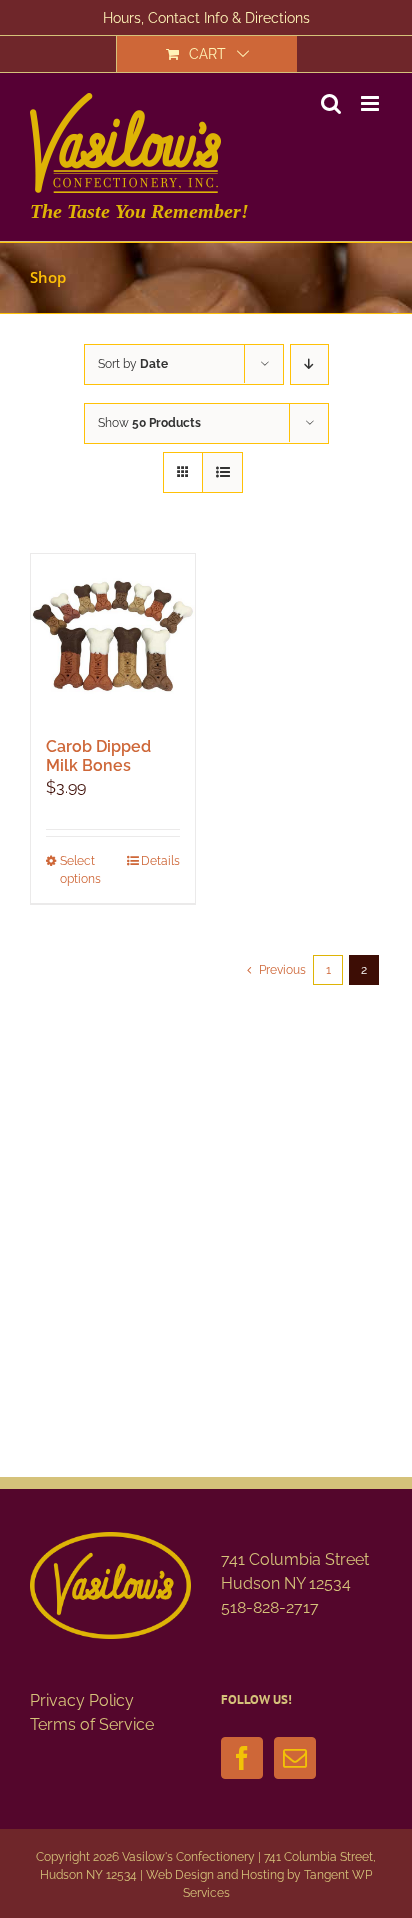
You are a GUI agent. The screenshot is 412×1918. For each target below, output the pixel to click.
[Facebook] (242, 1758)
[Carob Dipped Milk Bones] (113, 636)
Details (160, 861)
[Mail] (295, 1758)
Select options (80, 870)
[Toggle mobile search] (331, 103)
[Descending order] (309, 364)
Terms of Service (92, 1724)
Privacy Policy (82, 1700)
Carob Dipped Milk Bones (98, 756)
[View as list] (222, 472)
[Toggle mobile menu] (371, 103)
